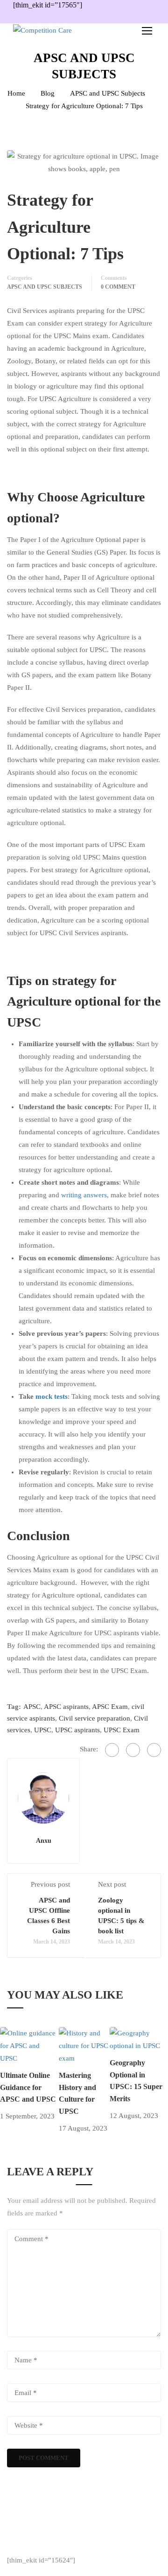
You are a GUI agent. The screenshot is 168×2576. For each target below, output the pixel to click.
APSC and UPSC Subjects (108, 93)
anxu (44, 1840)
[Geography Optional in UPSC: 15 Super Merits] (139, 2039)
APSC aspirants (66, 1707)
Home (16, 93)
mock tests (52, 1396)
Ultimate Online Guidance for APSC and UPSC (28, 2087)
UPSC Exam (122, 1730)
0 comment (118, 287)
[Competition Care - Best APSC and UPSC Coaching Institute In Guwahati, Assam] (61, 30)
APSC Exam (110, 1707)
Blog (48, 93)
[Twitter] (133, 1750)
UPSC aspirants (77, 1730)
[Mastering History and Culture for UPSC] (84, 2045)
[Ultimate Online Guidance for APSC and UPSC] (29, 2045)
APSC (32, 1707)
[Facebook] (112, 1750)
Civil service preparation (94, 1718)
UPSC (43, 1730)
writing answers (84, 1195)
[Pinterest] (154, 1750)
